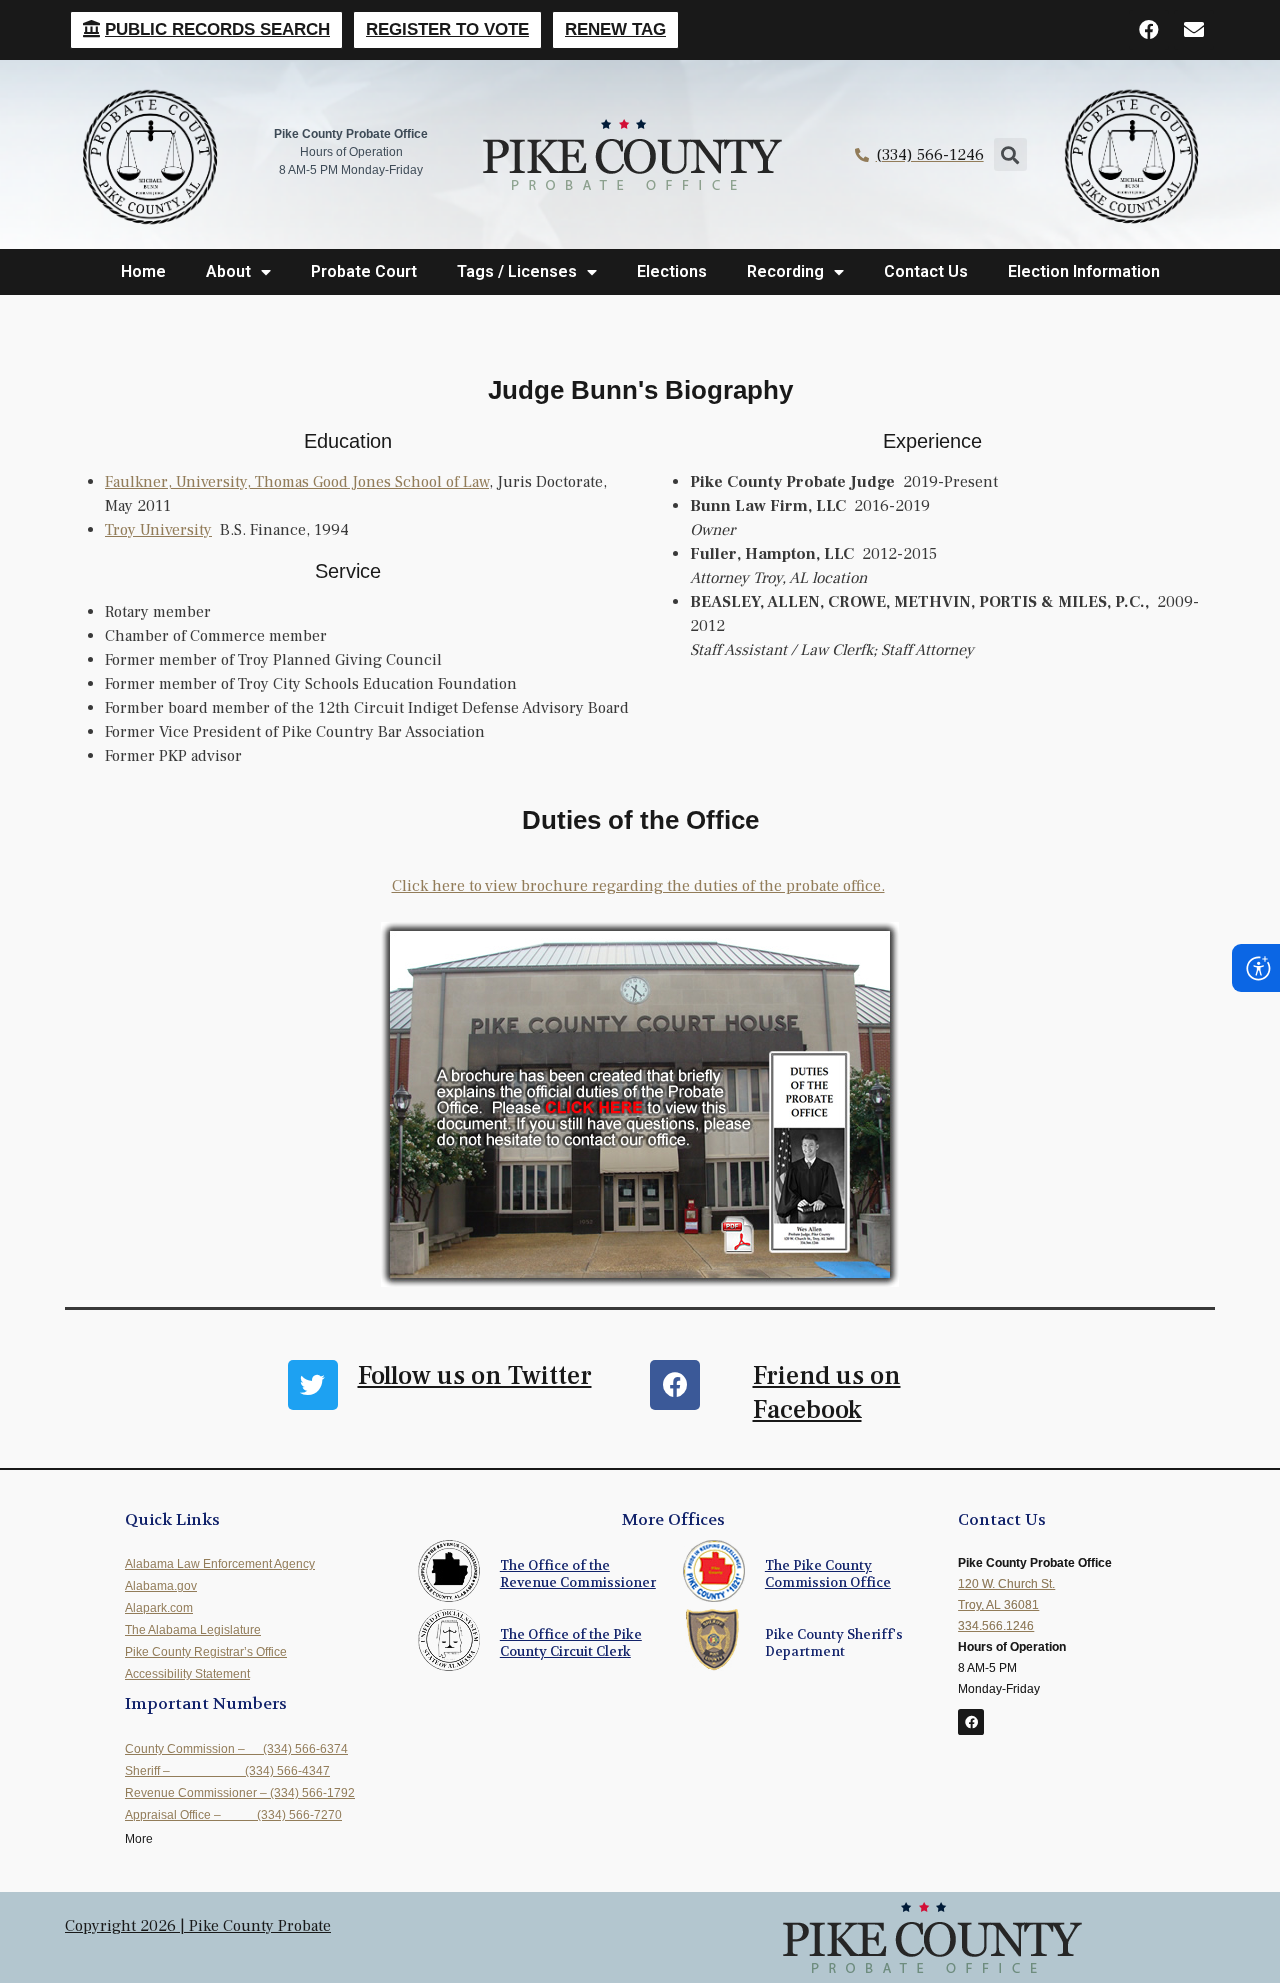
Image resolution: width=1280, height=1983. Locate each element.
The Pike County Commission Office (828, 1574)
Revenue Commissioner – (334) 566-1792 (240, 1793)
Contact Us (926, 271)
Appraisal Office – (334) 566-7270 (233, 1815)
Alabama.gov (161, 1586)
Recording (785, 271)
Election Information (1084, 271)
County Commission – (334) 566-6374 (236, 1749)
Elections (672, 271)
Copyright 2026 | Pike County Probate (198, 1926)
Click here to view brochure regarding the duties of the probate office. (638, 886)
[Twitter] (313, 1385)
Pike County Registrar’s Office (206, 1652)
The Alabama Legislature (193, 1630)
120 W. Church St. (1006, 1584)
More (139, 1839)
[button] (206, 30)
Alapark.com (159, 1608)
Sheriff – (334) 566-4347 (227, 1771)
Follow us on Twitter (475, 1376)
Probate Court (364, 271)
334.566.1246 (996, 1626)
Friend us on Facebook (827, 1393)
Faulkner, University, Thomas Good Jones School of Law (297, 482)
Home (143, 271)
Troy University (158, 530)
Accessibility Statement (187, 1674)
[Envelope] (1194, 30)
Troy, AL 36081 (998, 1605)
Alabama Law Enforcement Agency (220, 1564)
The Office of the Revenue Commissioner (578, 1574)
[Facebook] (1149, 30)
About (228, 271)
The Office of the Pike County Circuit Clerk (571, 1643)
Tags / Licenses (517, 271)
